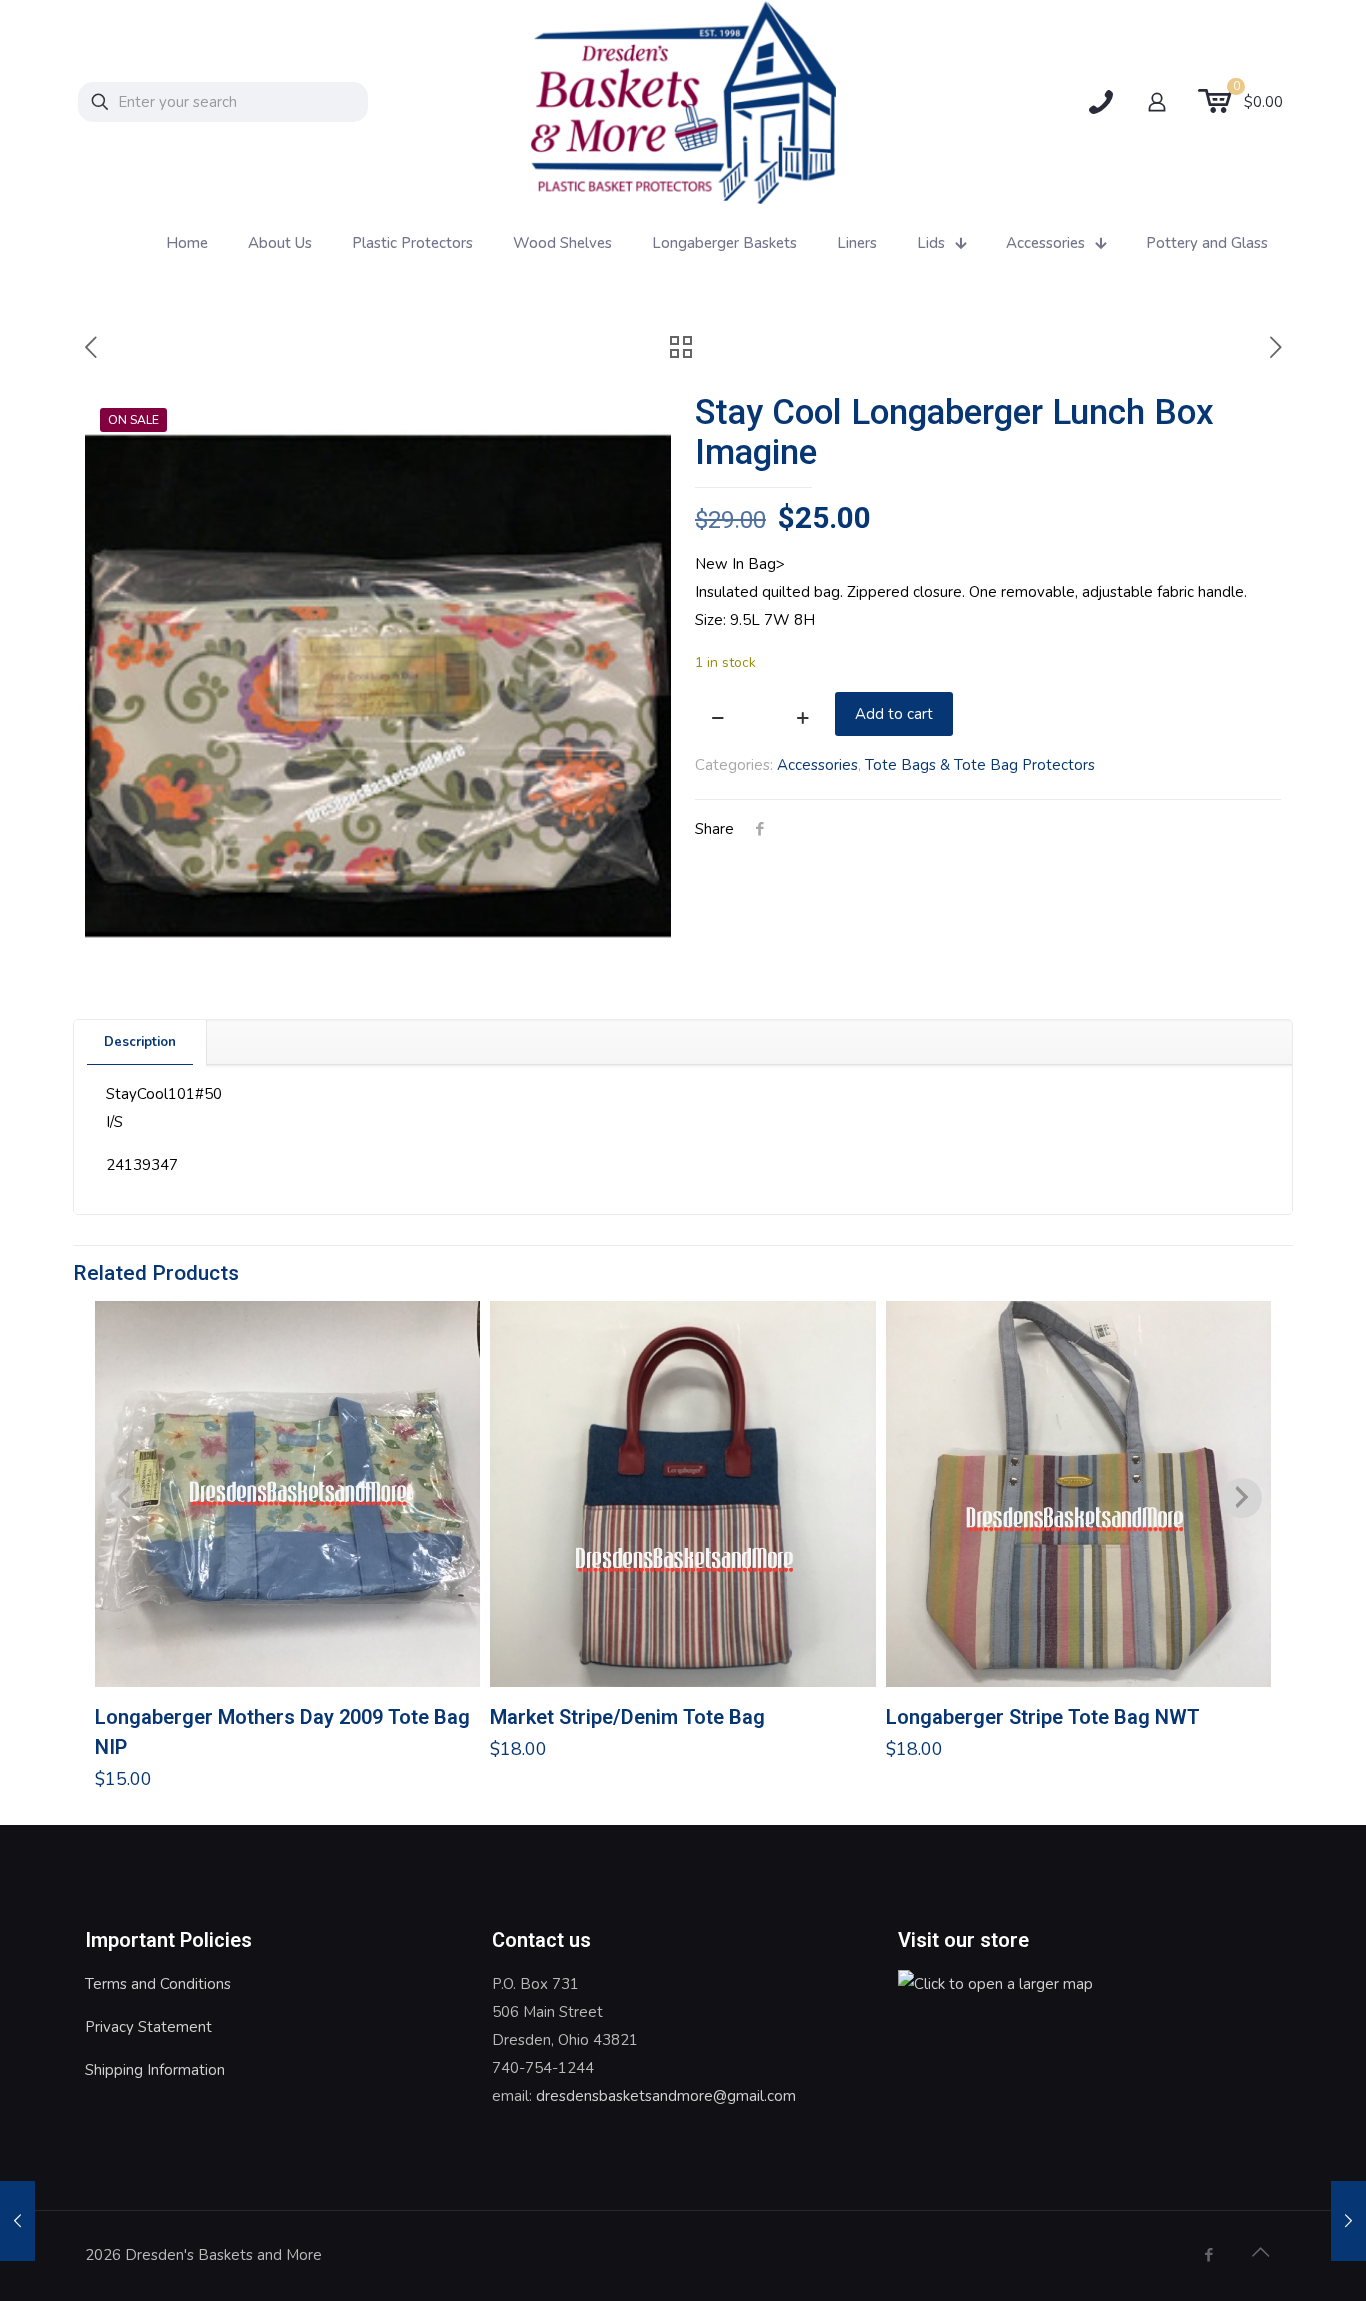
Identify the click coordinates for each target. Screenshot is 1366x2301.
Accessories (817, 765)
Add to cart (894, 714)
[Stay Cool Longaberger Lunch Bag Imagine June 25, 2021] (17, 2221)
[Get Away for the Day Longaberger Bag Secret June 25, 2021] (1348, 2221)
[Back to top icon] (1260, 2253)
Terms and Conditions (158, 1984)
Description (140, 1042)
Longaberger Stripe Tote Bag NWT (1043, 1717)
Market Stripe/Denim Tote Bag (627, 1717)
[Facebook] (1208, 2255)
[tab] (140, 1042)
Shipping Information (155, 2070)
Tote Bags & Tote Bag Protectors (980, 765)
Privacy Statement (148, 2027)
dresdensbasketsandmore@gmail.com (666, 2096)
